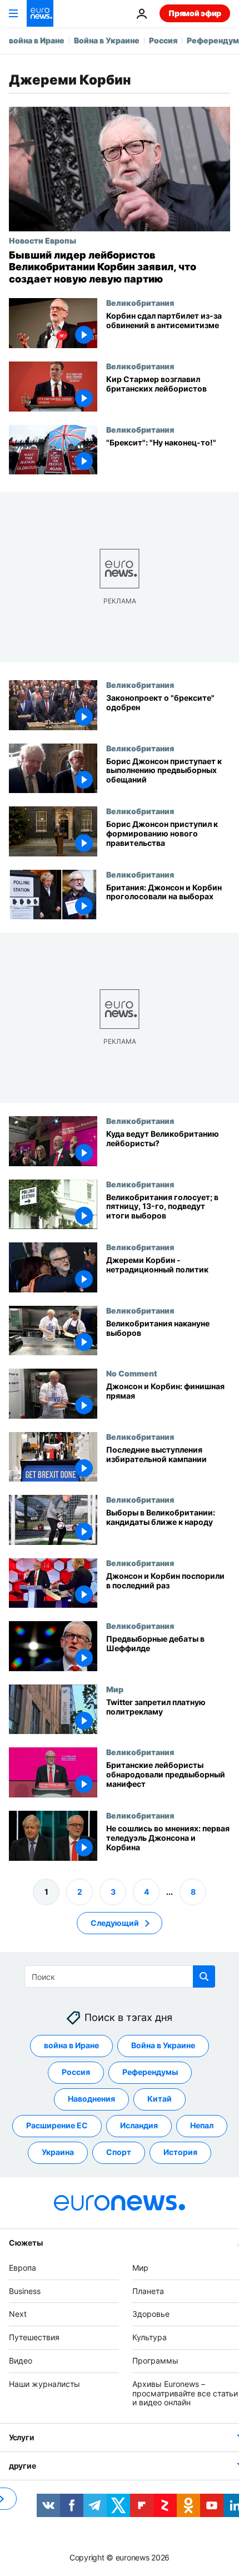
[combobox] (120, 1976)
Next (18, 2314)
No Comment (132, 1373)
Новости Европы (43, 240)
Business (25, 2290)
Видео (21, 2360)
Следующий (115, 1922)
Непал (202, 2125)
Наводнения (91, 2099)
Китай (160, 2099)
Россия (163, 40)
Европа (23, 2267)
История (180, 2152)
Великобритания (140, 303)
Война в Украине (107, 40)
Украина (58, 2152)
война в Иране (37, 40)
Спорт (119, 2152)
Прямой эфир (195, 13)
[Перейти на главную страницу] (40, 13)
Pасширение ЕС (57, 2125)
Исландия (139, 2125)
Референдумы (150, 2072)
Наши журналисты (44, 2383)
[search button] (204, 1976)
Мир (115, 1689)
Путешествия (34, 2337)
